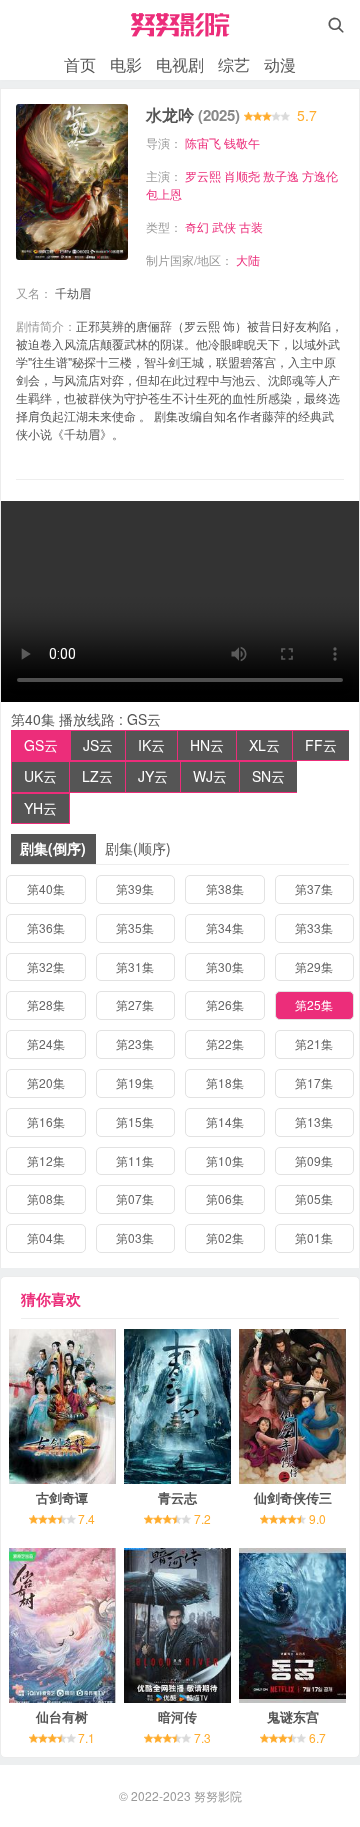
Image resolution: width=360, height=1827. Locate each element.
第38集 (225, 888)
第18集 (225, 1082)
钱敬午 (242, 142)
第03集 (135, 1237)
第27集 (135, 1004)
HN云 (207, 745)
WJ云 (210, 776)
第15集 (135, 1121)
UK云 (40, 776)
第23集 (135, 1043)
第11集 (135, 1160)
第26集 (225, 1004)
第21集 (314, 1043)
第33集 (314, 927)
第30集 (225, 966)
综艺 (234, 64)
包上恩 (164, 193)
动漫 (280, 64)
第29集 (314, 966)
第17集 (314, 1082)
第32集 (46, 966)
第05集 (314, 1198)
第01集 (314, 1237)
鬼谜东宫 (293, 1716)
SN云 (268, 776)
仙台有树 (62, 1716)
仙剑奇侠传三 (293, 1497)
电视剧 (180, 64)
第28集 (46, 1004)
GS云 (41, 745)
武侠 (224, 226)
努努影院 (218, 1795)
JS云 (98, 745)
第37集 (314, 888)
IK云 (151, 745)
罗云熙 (203, 175)
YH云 (40, 808)
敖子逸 (281, 175)
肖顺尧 (242, 175)
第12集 (46, 1160)
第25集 (314, 1004)
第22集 (225, 1043)
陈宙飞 (203, 142)
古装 (251, 226)
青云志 (177, 1497)
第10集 (225, 1160)
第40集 (46, 888)
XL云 (264, 745)
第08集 (46, 1198)
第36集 (46, 927)
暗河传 (177, 1716)
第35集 (135, 927)
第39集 (135, 888)
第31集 (135, 966)
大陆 (248, 259)
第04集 (46, 1237)
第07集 (135, 1198)
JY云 (153, 776)
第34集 (225, 927)
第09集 (314, 1160)
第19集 (135, 1082)
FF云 (321, 745)
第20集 (46, 1082)
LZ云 (97, 776)
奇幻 (197, 226)
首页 (80, 64)
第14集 (225, 1121)
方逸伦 (320, 175)
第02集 (225, 1237)
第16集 (46, 1121)
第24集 (46, 1043)
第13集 (314, 1121)
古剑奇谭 (62, 1497)
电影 (126, 64)
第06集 (225, 1198)
